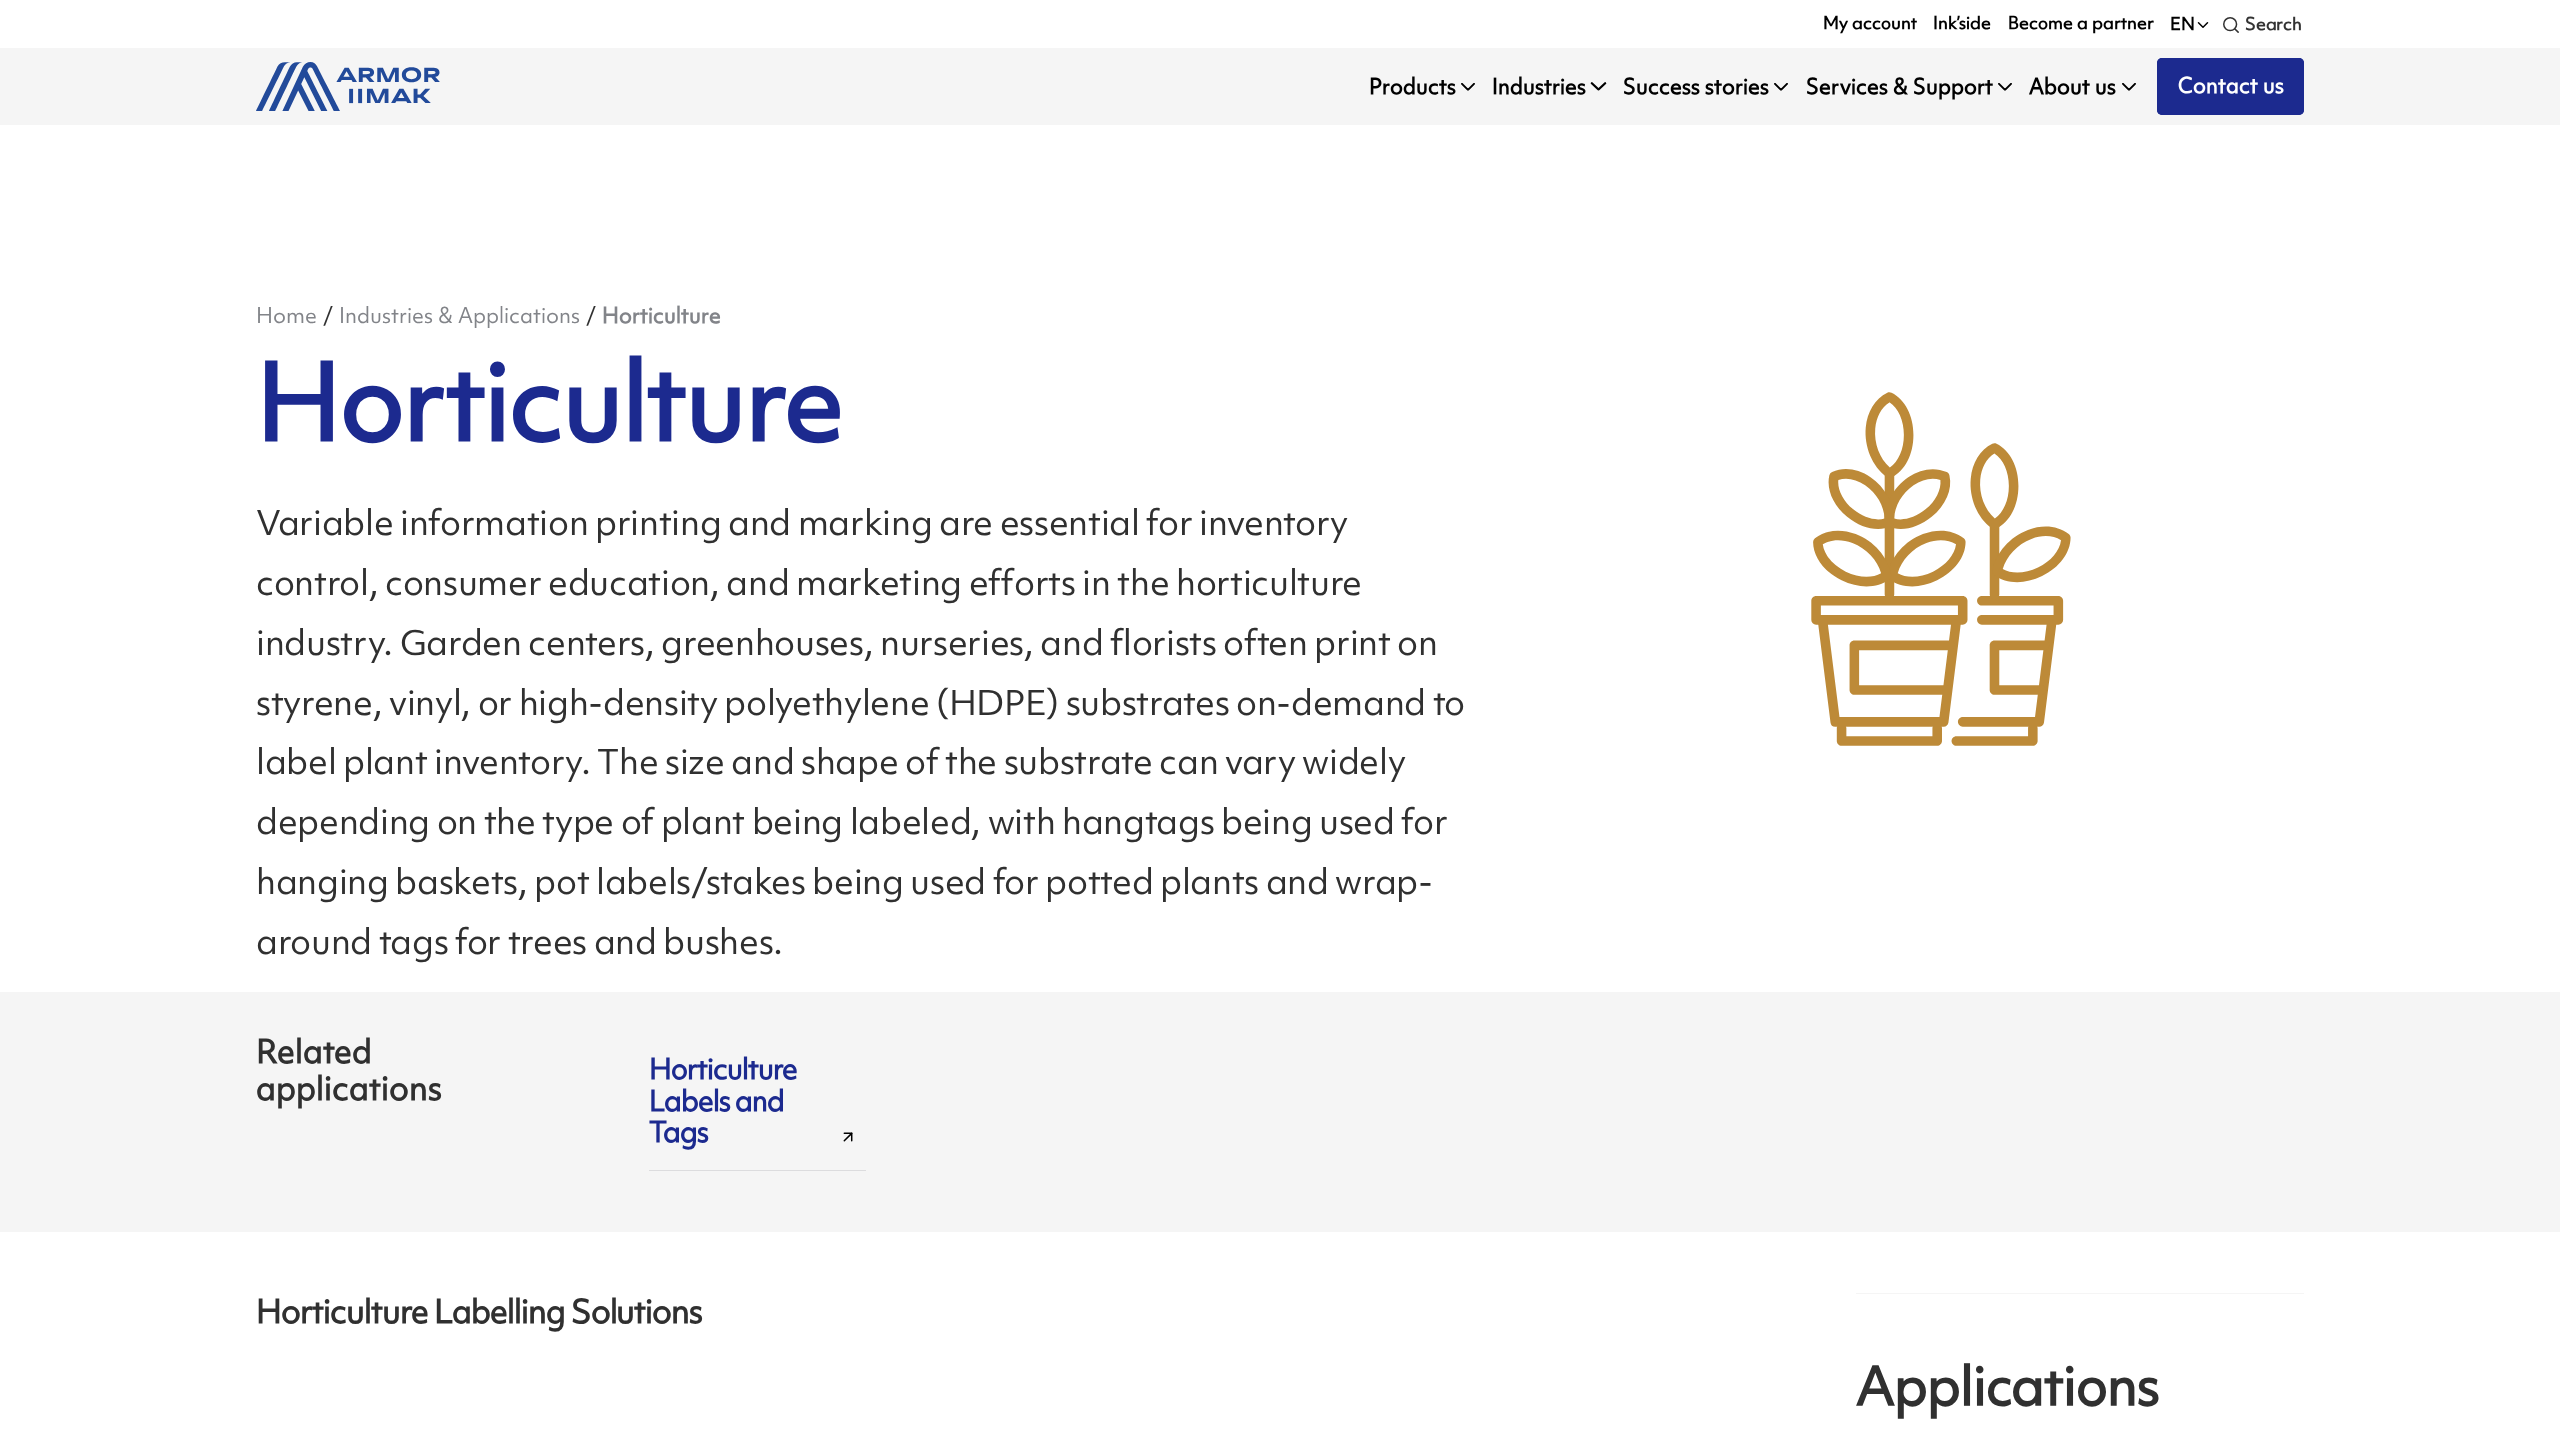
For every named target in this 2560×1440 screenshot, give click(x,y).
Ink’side (1962, 23)
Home (286, 315)
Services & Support (1899, 86)
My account (1870, 23)
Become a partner (2081, 23)
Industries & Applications (459, 315)
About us (2072, 86)
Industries (1539, 86)
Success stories (1696, 86)
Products (1412, 86)
